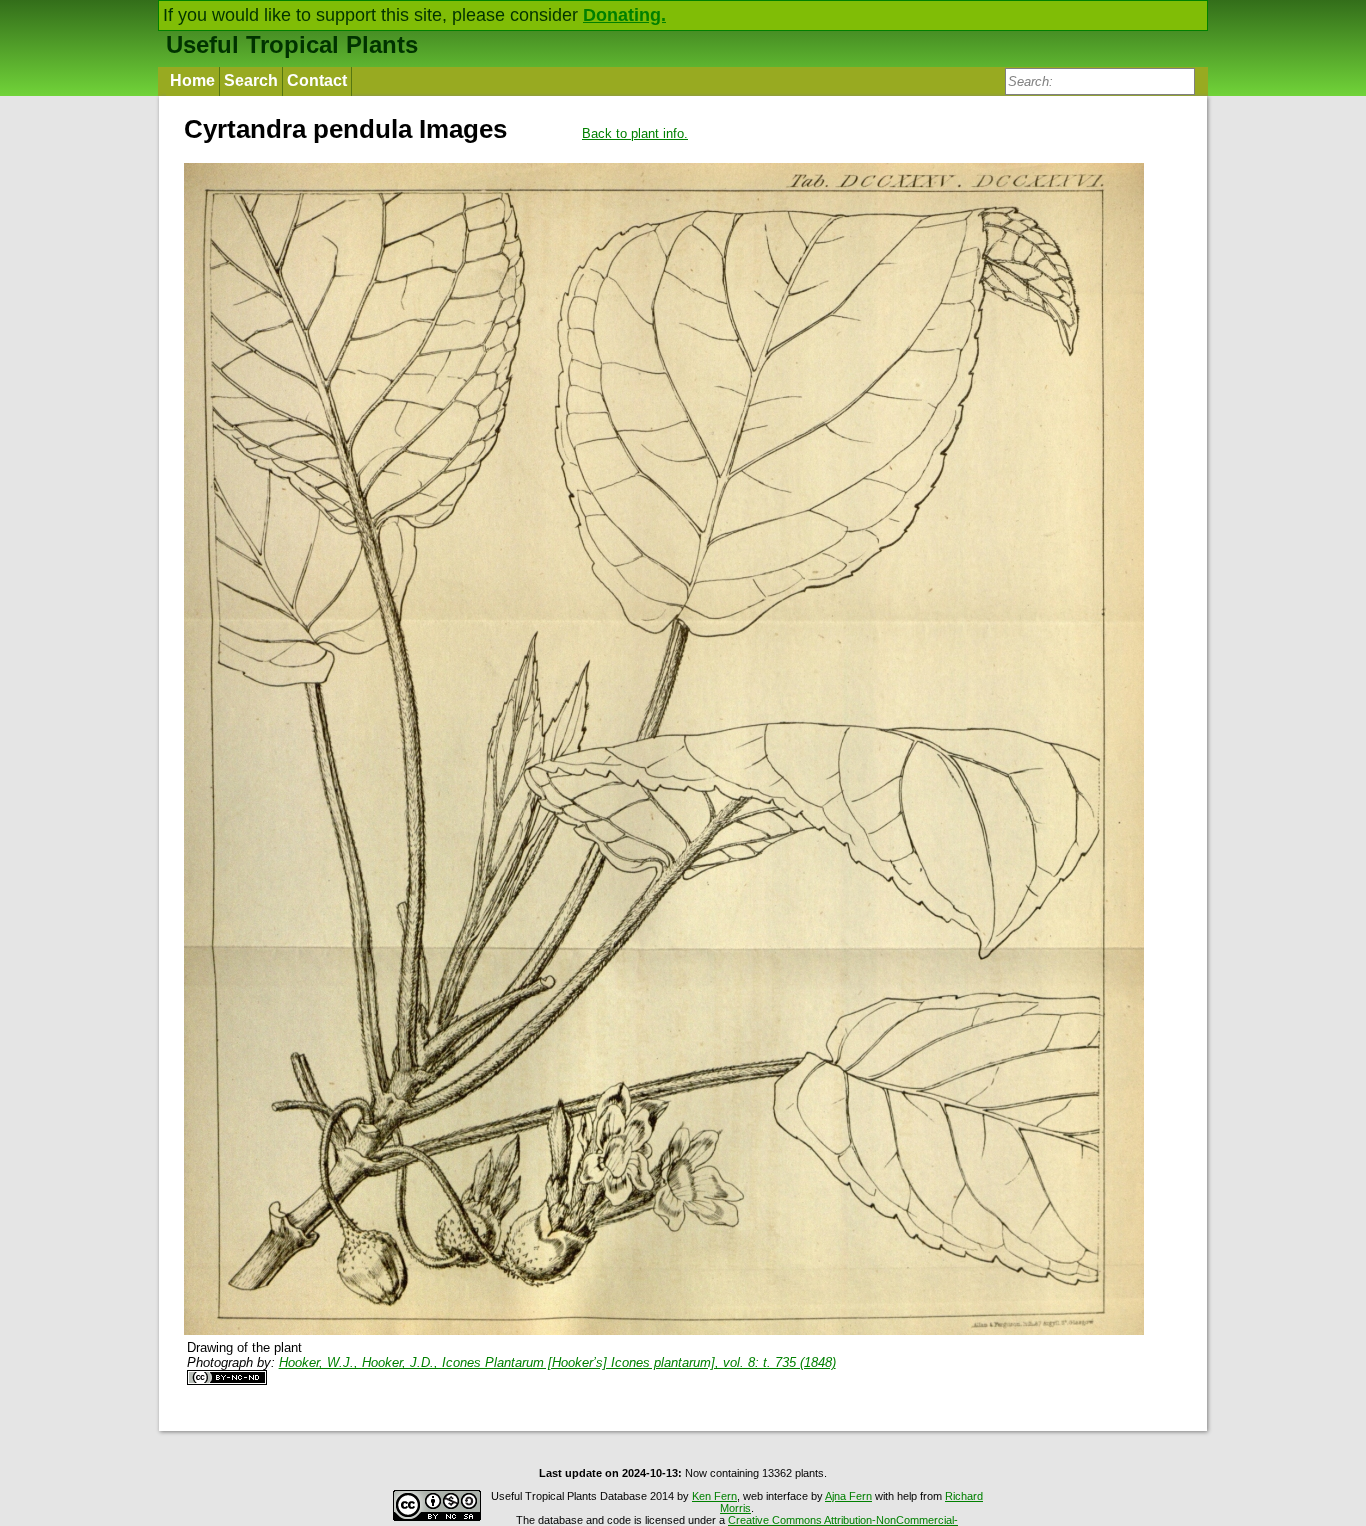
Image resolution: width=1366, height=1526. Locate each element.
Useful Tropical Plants (292, 44)
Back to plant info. (635, 133)
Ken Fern (714, 1496)
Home (192, 80)
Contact (317, 80)
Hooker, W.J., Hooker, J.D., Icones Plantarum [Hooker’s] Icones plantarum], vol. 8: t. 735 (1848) (557, 1362)
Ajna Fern (848, 1496)
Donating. (624, 15)
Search (251, 80)
